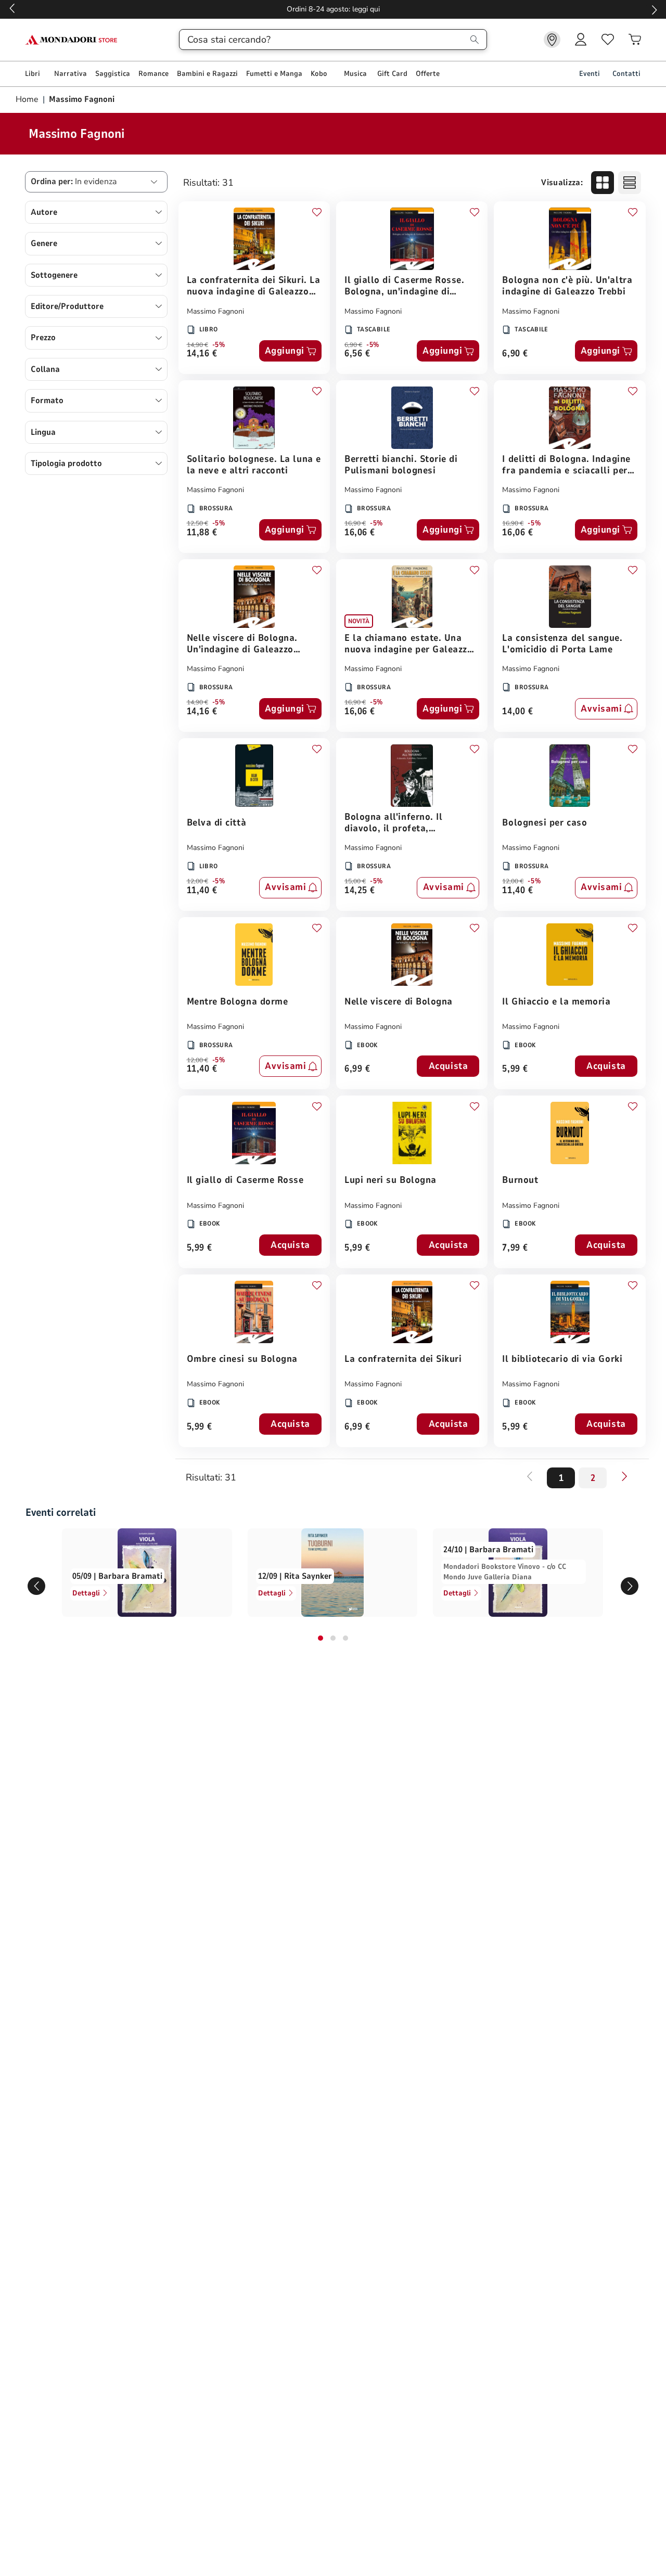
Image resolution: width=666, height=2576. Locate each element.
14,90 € (197, 345)
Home (28, 99)
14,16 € (202, 354)
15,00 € (355, 881)
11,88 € (202, 533)
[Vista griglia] (603, 183)
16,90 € (355, 523)
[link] (552, 40)
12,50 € (197, 523)
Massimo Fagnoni (215, 311)
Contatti (626, 74)
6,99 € (357, 1069)
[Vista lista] (630, 183)
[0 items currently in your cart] (635, 40)
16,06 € (360, 533)
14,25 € (360, 891)
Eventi (590, 74)
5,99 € (515, 1069)
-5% (219, 345)
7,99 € (515, 1248)
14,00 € (517, 712)
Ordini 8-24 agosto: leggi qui (333, 9)
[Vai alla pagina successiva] (624, 1476)
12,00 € (197, 881)
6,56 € (357, 354)
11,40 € (202, 891)
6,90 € (353, 345)
